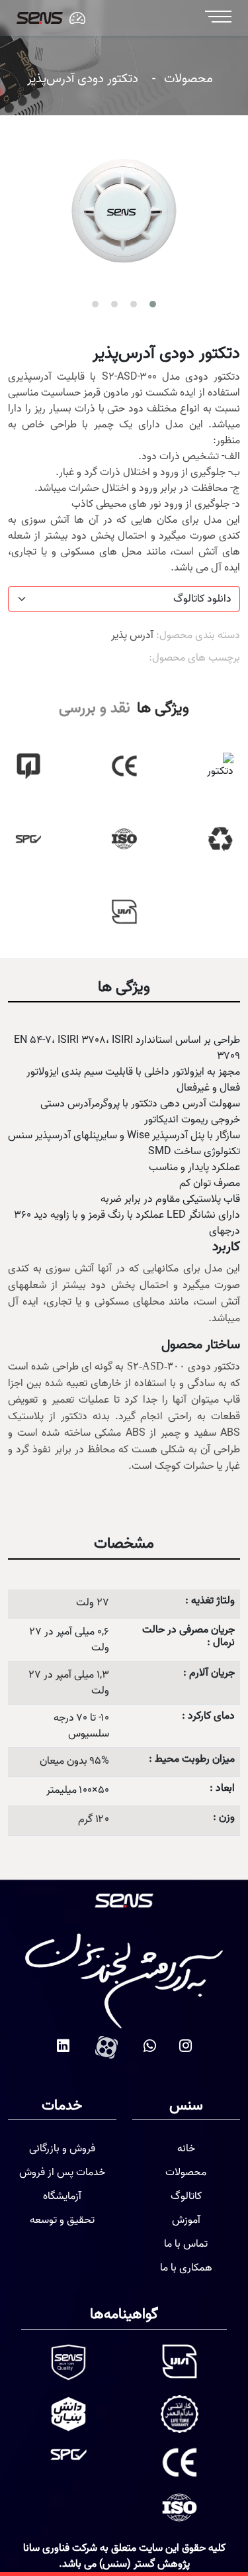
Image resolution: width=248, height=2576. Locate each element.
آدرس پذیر (132, 635)
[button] (153, 304)
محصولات (188, 79)
